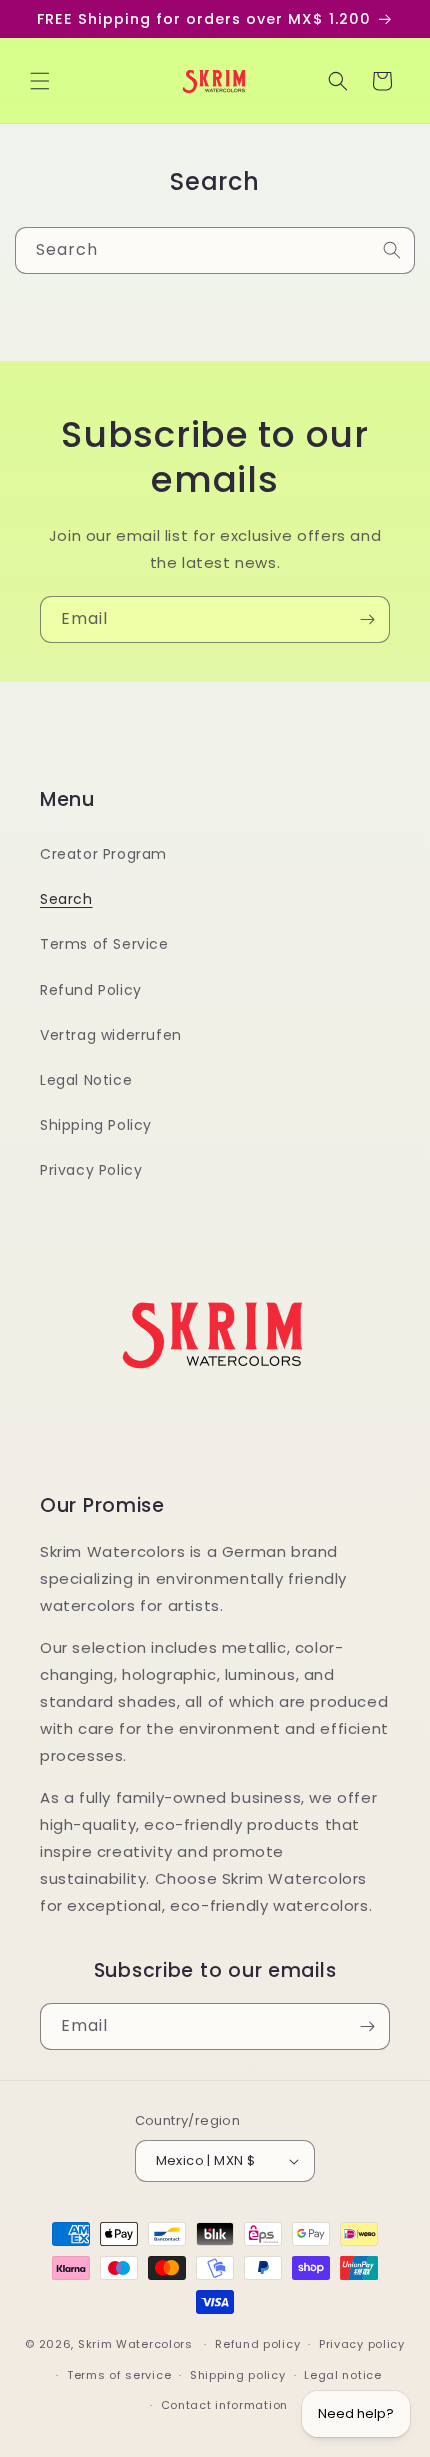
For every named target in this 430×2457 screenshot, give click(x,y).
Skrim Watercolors (135, 2344)
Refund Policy (91, 990)
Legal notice (342, 2375)
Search (66, 899)
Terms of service (119, 2375)
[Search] (392, 250)
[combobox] (215, 250)
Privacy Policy (91, 1170)
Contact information (224, 2405)
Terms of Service (104, 944)
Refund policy (257, 2344)
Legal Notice (86, 1080)
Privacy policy (362, 2344)
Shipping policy (238, 2375)
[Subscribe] (367, 619)
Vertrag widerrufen (111, 1035)
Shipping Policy (96, 1125)
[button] (40, 81)
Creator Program (103, 854)
